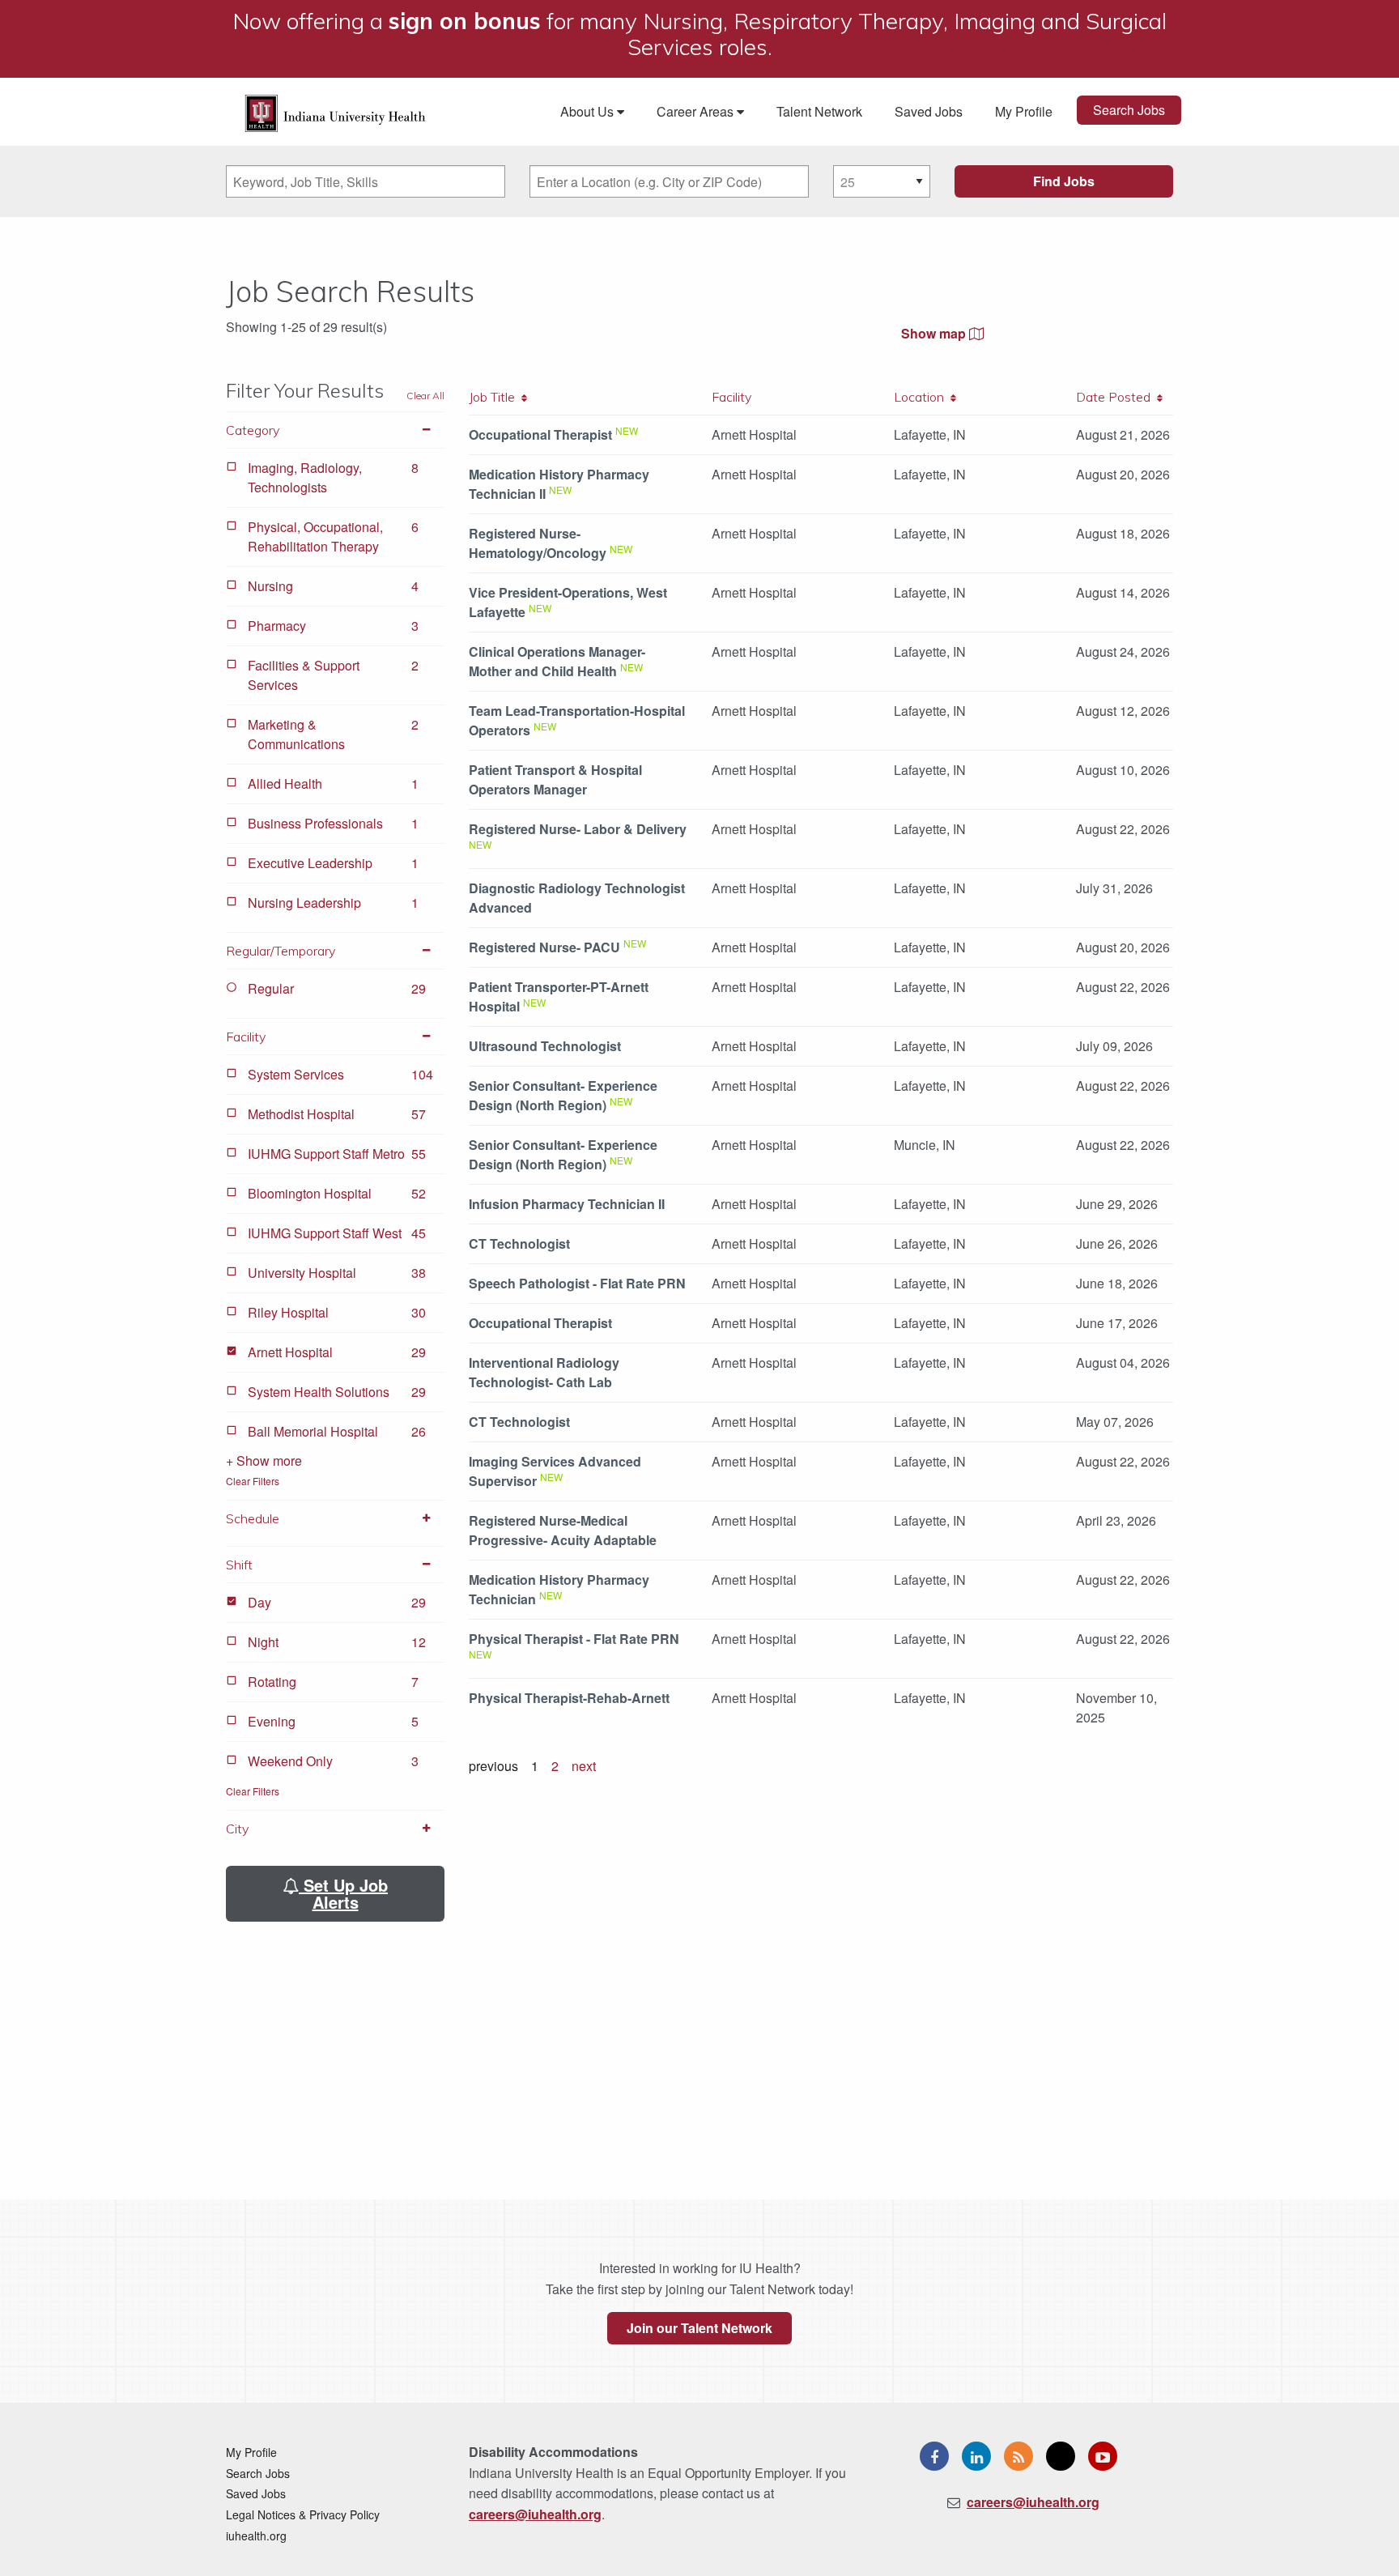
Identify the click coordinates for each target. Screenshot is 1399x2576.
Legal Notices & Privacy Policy (303, 2514)
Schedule (253, 1518)
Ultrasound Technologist (545, 1046)
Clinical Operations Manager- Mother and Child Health (557, 661)
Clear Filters (253, 1481)
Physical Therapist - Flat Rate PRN (574, 1639)
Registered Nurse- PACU (544, 947)
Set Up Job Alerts (343, 1893)
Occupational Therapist (540, 434)
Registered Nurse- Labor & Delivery (578, 829)
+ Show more (264, 1460)
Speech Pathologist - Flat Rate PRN (577, 1283)
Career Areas (697, 111)
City (237, 1829)
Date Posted (1116, 397)
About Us (589, 111)
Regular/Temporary (281, 951)
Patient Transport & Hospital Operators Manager (555, 779)
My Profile (1024, 111)
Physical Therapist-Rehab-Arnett (569, 1698)
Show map (935, 333)
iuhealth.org (256, 2536)
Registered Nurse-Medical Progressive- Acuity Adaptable (563, 1530)
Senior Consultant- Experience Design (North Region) (563, 1095)
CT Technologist (519, 1243)
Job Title (495, 397)
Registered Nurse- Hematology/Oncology (538, 543)
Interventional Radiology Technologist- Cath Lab (544, 1372)
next (584, 1766)
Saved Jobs (929, 111)
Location (922, 397)
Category (253, 430)
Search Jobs (1129, 110)
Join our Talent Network (699, 2328)
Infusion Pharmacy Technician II (567, 1204)
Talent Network (819, 111)
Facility (246, 1037)
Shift (239, 1565)
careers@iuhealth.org (535, 2514)
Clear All (425, 396)
